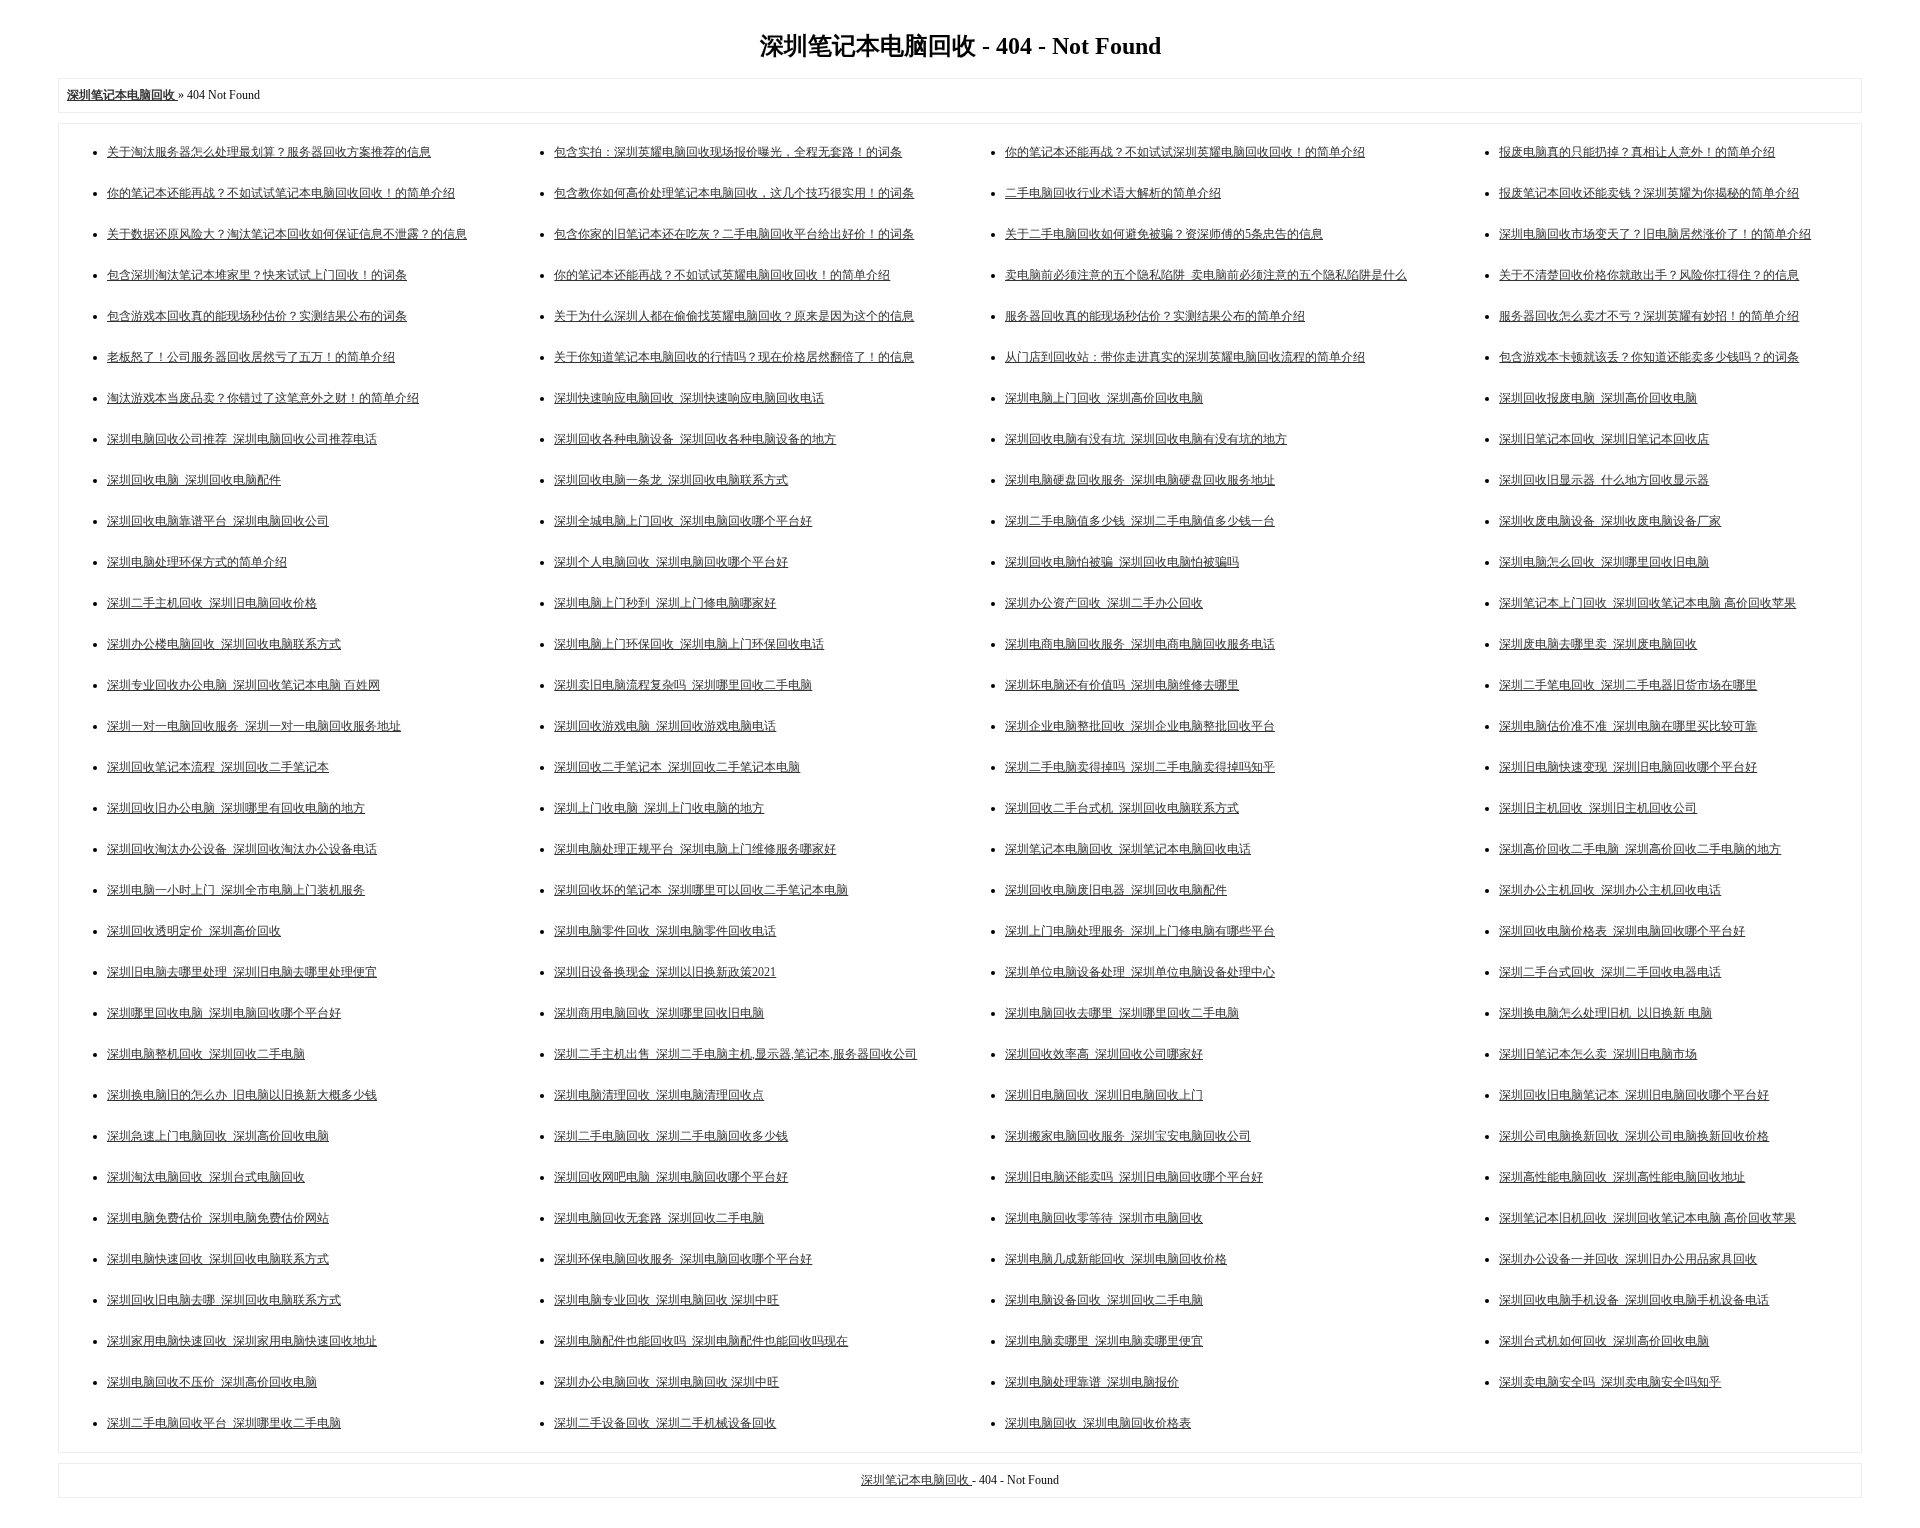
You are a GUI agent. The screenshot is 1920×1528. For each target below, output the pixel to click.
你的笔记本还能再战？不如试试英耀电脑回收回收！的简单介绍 (722, 275)
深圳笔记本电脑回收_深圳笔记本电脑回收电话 (1128, 849)
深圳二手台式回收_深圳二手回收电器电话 (1610, 972)
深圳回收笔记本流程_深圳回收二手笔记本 (218, 767)
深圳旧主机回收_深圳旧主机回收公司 (1598, 808)
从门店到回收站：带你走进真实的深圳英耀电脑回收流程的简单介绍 (1185, 357)
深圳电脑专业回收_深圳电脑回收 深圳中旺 (666, 1300)
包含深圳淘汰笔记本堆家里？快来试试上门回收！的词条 (257, 275)
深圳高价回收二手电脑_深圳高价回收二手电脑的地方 (1640, 849)
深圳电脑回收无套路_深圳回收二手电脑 (659, 1218)
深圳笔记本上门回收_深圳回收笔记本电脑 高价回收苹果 (1647, 603)
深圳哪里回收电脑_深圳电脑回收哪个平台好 (224, 1013)
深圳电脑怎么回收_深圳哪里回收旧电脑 (1604, 562)
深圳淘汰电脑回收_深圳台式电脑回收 (206, 1177)
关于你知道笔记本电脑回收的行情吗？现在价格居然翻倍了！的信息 (734, 357)
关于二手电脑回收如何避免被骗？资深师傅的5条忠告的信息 (1164, 234)
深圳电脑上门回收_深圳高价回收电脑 (1104, 398)
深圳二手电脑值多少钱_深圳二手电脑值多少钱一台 (1140, 521)
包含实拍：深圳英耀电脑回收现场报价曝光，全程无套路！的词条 (728, 152)
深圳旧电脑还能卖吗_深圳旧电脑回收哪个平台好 (1134, 1177)
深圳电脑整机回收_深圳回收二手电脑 (206, 1054)
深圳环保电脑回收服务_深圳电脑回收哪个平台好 (683, 1259)
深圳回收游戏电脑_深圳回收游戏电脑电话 (665, 726)
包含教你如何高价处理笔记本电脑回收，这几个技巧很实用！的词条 (734, 193)
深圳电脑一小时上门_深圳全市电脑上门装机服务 (236, 890)
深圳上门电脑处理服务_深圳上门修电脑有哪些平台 (1140, 931)
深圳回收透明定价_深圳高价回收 (194, 931)
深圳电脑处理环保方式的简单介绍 (197, 562)
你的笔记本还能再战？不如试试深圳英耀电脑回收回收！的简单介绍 (1185, 152)
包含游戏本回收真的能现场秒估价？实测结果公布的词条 (257, 316)
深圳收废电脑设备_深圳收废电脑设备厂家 (1610, 521)
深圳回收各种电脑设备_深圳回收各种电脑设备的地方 (695, 439)
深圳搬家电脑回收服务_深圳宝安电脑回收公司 (1128, 1136)
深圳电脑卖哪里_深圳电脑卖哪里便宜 (1104, 1341)
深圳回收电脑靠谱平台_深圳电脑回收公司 (218, 521)
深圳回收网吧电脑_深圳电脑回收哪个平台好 (671, 1177)
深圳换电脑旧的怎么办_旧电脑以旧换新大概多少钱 (242, 1095)
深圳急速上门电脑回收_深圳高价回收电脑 (218, 1136)
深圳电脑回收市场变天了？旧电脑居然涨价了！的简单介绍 (1655, 234)
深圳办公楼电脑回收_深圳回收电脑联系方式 (224, 644)
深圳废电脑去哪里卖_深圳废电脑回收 (1598, 644)
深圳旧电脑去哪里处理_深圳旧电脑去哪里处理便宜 (242, 972)
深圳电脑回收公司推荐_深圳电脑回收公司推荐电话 (242, 439)
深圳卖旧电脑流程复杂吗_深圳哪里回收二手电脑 (683, 685)
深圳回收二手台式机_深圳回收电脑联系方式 (1122, 808)
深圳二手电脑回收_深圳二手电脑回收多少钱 (671, 1136)
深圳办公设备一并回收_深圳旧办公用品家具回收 (1628, 1259)
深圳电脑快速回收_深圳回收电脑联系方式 (218, 1259)
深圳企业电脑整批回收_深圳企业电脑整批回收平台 (1140, 726)
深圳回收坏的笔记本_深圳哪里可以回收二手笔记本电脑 (701, 890)
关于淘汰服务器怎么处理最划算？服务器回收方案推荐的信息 (269, 152)
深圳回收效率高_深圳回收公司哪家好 (1104, 1054)
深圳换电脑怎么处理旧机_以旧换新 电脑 (1605, 1013)
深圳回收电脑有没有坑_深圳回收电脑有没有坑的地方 (1146, 439)
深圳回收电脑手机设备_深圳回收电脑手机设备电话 (1634, 1300)
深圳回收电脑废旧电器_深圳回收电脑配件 (1116, 890)
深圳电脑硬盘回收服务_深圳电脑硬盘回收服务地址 (1140, 480)
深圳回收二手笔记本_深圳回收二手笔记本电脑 (677, 767)
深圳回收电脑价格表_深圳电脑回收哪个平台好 (1622, 931)
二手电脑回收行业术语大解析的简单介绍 (1113, 193)
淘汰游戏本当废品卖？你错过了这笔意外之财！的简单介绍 (263, 398)
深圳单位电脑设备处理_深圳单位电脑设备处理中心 (1140, 972)
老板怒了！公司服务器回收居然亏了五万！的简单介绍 (251, 357)
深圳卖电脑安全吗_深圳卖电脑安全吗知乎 (1610, 1382)
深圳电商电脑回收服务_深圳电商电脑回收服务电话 (1140, 644)
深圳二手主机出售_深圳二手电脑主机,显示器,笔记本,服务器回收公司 (735, 1054)
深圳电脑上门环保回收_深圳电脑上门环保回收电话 (689, 644)
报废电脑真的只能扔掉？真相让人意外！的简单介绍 (1637, 152)
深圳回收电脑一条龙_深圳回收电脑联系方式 (671, 480)
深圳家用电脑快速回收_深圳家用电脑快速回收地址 (242, 1341)
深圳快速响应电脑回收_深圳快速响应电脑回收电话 (689, 398)
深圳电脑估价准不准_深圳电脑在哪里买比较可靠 (1628, 726)
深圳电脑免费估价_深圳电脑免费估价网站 (218, 1218)
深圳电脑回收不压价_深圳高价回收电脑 (212, 1382)
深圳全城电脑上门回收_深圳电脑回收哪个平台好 (683, 521)
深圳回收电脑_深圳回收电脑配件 (194, 480)
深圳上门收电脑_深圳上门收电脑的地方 (659, 808)
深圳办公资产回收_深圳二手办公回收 (1104, 603)
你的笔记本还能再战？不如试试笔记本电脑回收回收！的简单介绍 (281, 193)
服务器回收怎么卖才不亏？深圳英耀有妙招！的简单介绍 (1649, 316)
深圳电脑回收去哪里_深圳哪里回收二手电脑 (1122, 1013)
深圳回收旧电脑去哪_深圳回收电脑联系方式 (224, 1300)
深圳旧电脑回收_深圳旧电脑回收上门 (1104, 1095)
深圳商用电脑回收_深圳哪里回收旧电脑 (659, 1013)
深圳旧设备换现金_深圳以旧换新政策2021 (665, 972)
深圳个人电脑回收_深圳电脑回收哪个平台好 (671, 562)
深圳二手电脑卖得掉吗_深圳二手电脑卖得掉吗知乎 (1140, 767)
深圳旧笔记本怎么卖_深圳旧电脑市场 (1598, 1054)
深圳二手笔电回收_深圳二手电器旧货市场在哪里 (1628, 685)
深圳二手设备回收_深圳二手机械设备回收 (665, 1423)
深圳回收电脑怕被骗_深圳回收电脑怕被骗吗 (1122, 562)
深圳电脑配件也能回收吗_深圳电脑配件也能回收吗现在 (701, 1341)
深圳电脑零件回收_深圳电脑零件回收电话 (665, 931)
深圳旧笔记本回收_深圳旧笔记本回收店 (1604, 439)
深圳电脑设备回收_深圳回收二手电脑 (1104, 1300)
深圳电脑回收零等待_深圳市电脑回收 (1104, 1218)
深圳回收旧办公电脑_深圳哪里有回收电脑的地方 (236, 808)
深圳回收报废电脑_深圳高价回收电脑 (1598, 398)
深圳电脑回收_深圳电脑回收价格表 (1098, 1423)
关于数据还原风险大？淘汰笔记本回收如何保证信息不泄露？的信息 (287, 234)
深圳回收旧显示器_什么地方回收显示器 (1604, 480)
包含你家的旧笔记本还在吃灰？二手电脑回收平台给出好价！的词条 (734, 234)
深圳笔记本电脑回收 (916, 1480)
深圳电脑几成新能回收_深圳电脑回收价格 (1116, 1259)
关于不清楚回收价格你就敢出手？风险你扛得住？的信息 (1649, 275)
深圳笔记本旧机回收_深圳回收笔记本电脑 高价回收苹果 (1647, 1218)
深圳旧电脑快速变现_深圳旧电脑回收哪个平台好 (1628, 767)
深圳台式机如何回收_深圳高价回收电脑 (1604, 1341)
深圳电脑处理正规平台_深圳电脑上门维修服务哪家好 (695, 849)
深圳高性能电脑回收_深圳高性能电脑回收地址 (1622, 1177)
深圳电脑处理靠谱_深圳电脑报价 (1092, 1382)
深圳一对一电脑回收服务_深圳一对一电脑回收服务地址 (254, 726)
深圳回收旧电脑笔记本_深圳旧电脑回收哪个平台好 (1634, 1095)
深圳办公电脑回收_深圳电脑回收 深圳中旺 (666, 1382)
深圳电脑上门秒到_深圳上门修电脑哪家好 (665, 603)
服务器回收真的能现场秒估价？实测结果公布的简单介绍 (1155, 316)
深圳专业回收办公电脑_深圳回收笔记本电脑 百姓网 (243, 685)
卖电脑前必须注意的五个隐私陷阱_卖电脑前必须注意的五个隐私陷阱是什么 (1206, 275)
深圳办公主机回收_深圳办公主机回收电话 (1610, 890)
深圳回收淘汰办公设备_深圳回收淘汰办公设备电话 (242, 849)
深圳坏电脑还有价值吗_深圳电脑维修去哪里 (1122, 685)
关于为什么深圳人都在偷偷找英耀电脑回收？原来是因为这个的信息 (734, 316)
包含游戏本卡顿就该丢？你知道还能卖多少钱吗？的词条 (1649, 357)
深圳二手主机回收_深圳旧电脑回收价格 (212, 603)
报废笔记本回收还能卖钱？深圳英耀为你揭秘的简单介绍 (1649, 193)
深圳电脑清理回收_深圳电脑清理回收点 (659, 1095)
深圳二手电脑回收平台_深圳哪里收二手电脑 (224, 1423)
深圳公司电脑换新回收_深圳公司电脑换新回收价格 (1634, 1136)
